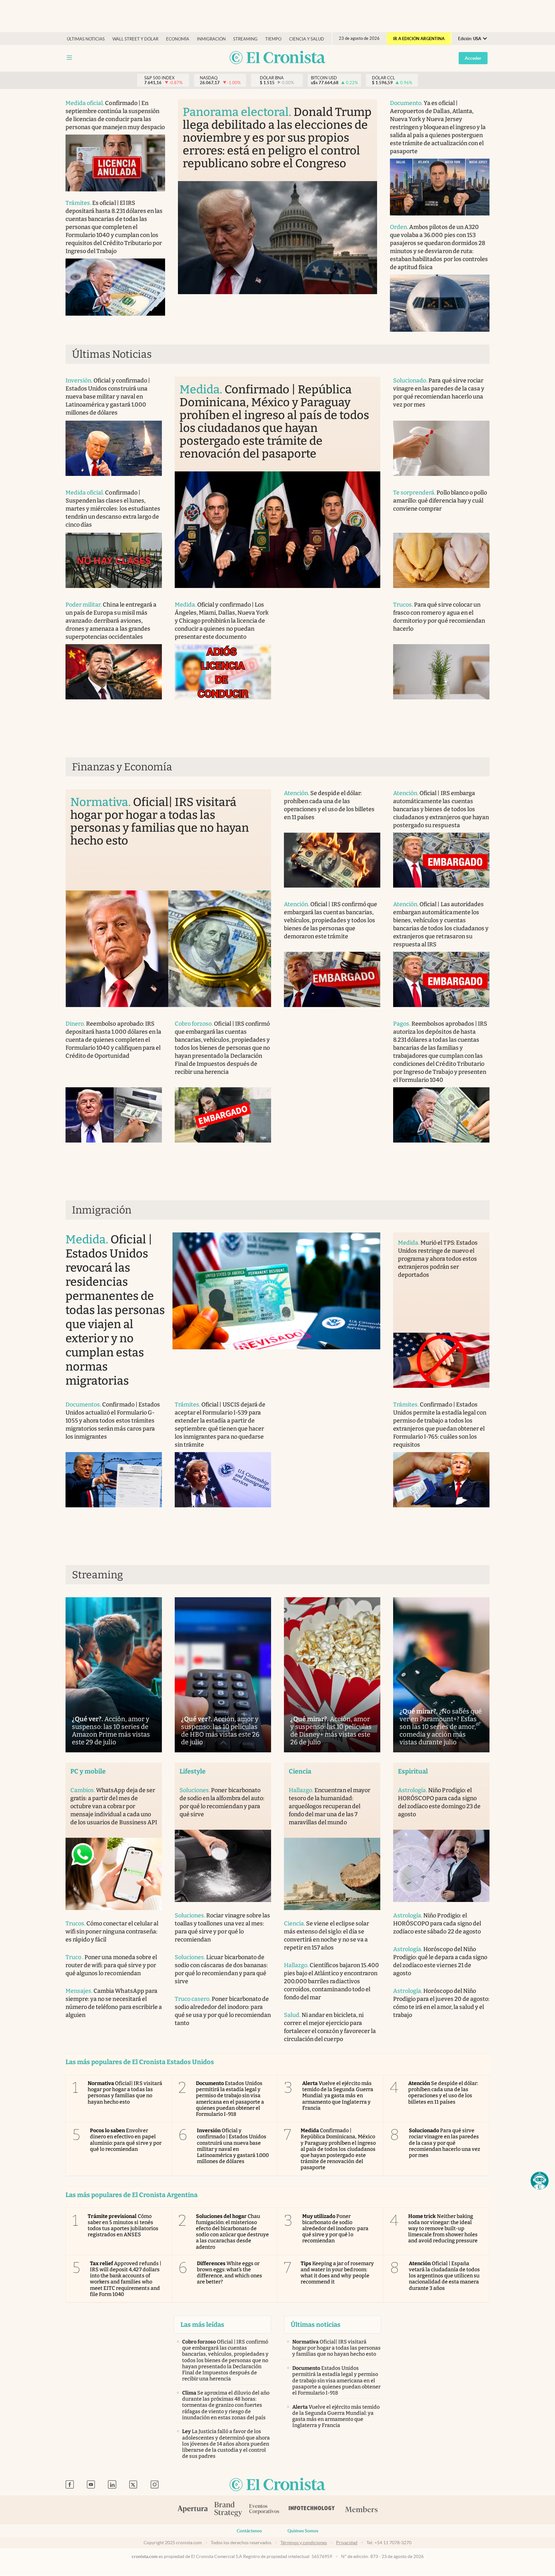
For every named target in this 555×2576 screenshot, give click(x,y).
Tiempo (273, 39)
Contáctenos (249, 2531)
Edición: (470, 39)
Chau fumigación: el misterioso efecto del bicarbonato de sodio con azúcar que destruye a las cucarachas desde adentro (233, 2232)
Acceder (473, 58)
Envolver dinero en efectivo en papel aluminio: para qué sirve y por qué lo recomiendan (126, 2140)
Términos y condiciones (304, 2543)
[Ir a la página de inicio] (277, 58)
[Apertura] (193, 2510)
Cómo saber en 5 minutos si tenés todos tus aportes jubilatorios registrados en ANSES (123, 2226)
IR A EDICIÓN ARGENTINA (419, 39)
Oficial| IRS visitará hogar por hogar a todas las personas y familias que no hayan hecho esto (125, 2093)
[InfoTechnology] (312, 2510)
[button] (540, 2181)
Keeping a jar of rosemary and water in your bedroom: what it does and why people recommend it (337, 2273)
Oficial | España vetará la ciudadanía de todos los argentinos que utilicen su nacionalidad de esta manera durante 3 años (445, 2276)
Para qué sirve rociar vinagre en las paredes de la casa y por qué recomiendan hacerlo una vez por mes (445, 2143)
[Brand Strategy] (228, 2510)
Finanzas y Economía (122, 767)
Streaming (245, 39)
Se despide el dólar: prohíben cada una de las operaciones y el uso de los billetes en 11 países (443, 2093)
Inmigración (211, 39)
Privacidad (347, 2543)
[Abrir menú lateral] (69, 58)
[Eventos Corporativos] (264, 2510)
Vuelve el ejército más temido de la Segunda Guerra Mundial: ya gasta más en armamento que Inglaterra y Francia (338, 2096)
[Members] (361, 2510)
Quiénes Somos (303, 2531)
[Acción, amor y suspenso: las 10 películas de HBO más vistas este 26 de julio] (223, 1675)
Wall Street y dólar (135, 39)
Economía (178, 39)
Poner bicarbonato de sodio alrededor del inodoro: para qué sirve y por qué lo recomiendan (335, 2229)
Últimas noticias (86, 39)
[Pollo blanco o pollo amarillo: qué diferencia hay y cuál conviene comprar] (441, 560)
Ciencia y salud (307, 39)
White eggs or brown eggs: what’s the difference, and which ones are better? (230, 2273)
